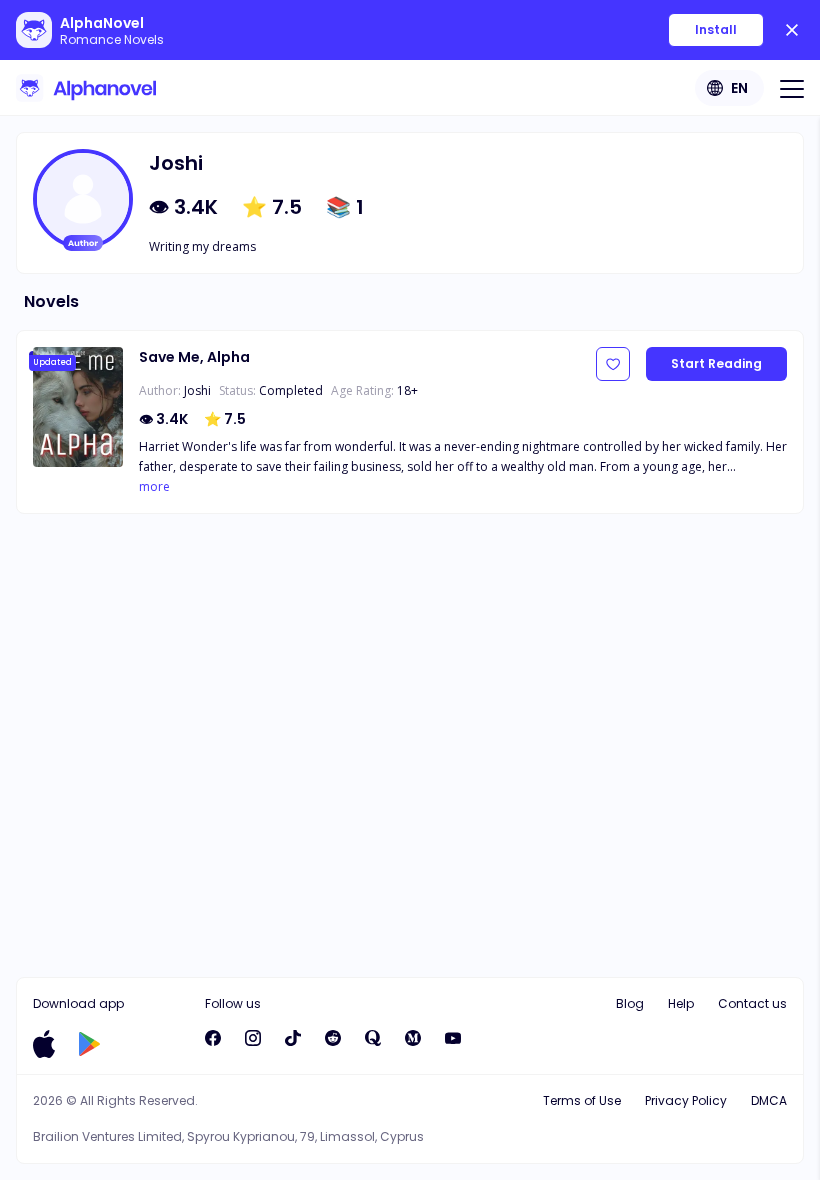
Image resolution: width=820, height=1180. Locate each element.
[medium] (413, 1038)
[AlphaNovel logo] (86, 88)
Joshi (197, 390)
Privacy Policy (686, 1100)
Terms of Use (582, 1100)
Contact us (752, 1003)
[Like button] (613, 364)
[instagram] (253, 1038)
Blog (630, 1003)
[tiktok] (293, 1038)
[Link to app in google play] (89, 1044)
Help (681, 1003)
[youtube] (453, 1038)
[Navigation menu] (792, 88)
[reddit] (333, 1038)
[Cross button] (792, 30)
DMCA (769, 1100)
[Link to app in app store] (44, 1044)
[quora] (373, 1038)
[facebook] (213, 1038)
